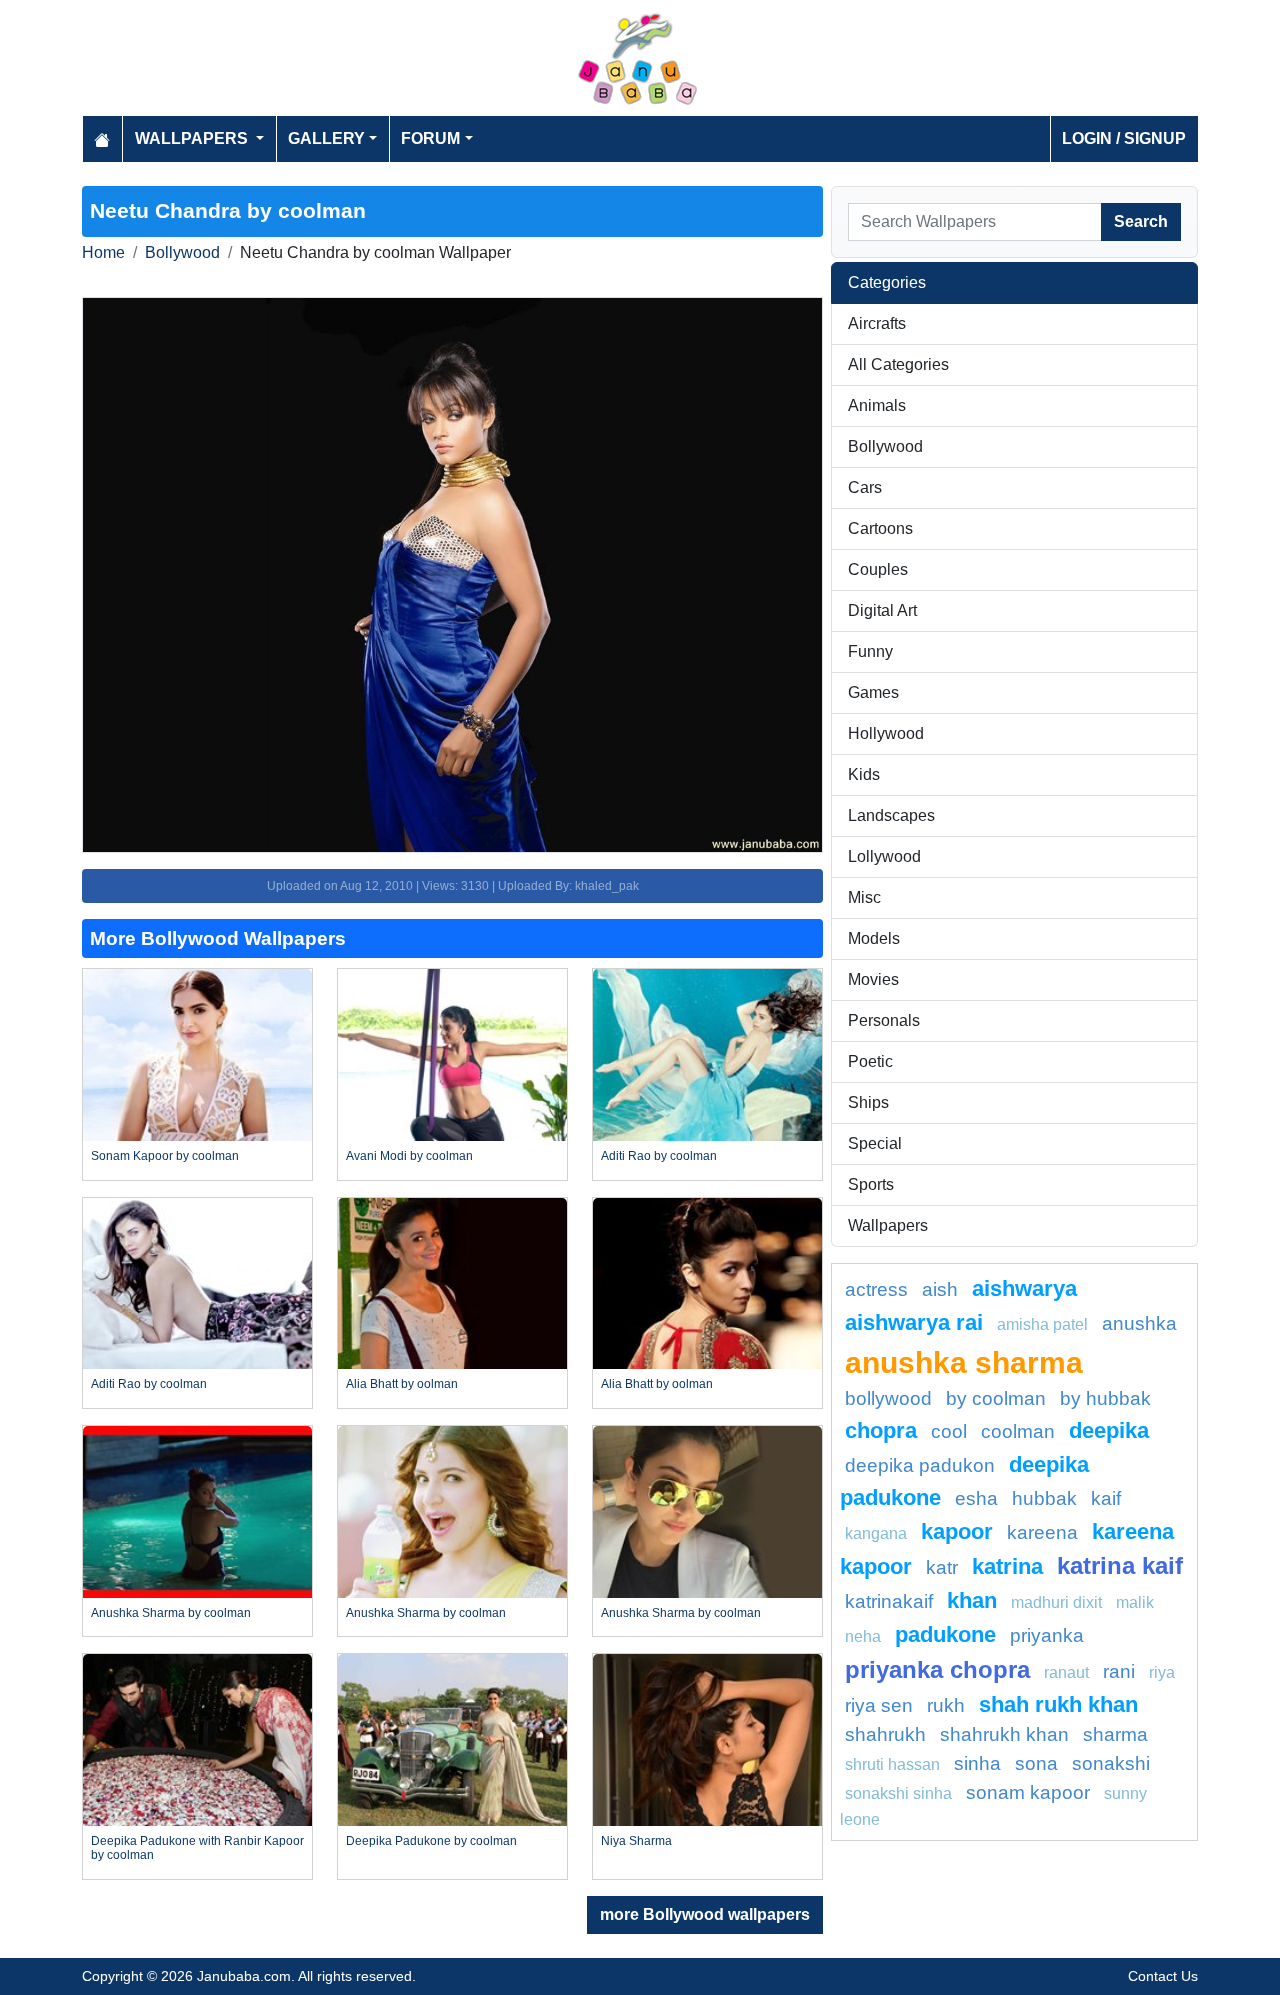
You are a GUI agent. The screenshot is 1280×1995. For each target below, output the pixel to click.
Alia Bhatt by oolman (402, 1384)
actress (876, 1289)
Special (875, 1143)
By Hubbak (1105, 1398)
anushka (1139, 1323)
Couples (878, 569)
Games (873, 692)
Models (874, 938)
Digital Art (882, 610)
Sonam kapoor (1028, 1792)
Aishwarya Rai (914, 1322)
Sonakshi (1111, 1763)
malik (1135, 1602)
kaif (1106, 1498)
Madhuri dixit (1056, 1602)
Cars (865, 487)
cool (949, 1431)
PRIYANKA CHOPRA (937, 1669)
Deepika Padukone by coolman (431, 1841)
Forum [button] (430, 138)
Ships (868, 1102)
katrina (1007, 1566)
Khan (972, 1600)
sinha (977, 1763)
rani (1119, 1671)
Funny (870, 651)
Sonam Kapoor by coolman (165, 1156)
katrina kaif (1120, 1565)
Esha (976, 1498)
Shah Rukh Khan (1058, 1704)
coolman (1018, 1431)
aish (940, 1289)
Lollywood (884, 856)
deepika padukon (920, 1465)
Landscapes (891, 815)
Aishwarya (1024, 1288)
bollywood (888, 1398)
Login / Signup (1124, 138)
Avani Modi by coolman (409, 1156)
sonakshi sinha (898, 1793)
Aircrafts (877, 323)
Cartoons (880, 528)
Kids (864, 774)
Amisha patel (1042, 1324)
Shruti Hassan (892, 1764)
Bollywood (182, 252)
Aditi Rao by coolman (659, 1156)
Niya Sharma (636, 1841)
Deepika (1109, 1430)
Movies (873, 979)
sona (1036, 1763)
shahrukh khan (1004, 1734)
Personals (884, 1020)
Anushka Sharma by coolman (171, 1613)
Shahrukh (885, 1734)
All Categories (898, 364)
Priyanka (1047, 1635)
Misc (864, 897)
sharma (1115, 1734)
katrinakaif (889, 1601)
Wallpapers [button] (193, 138)
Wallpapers (888, 1225)
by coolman (996, 1398)
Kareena (1042, 1532)
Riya (1162, 1672)
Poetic (870, 1061)
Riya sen (879, 1705)
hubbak (1044, 1498)
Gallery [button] (326, 138)
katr (942, 1567)
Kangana (876, 1533)
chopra (881, 1430)
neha (863, 1636)
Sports (871, 1184)
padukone (945, 1634)
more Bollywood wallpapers (705, 1914)
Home (103, 252)
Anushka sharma (964, 1362)
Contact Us (1163, 1976)
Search (1141, 221)
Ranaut (1066, 1672)
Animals (877, 405)
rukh (946, 1705)
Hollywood (886, 733)
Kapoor (957, 1531)
